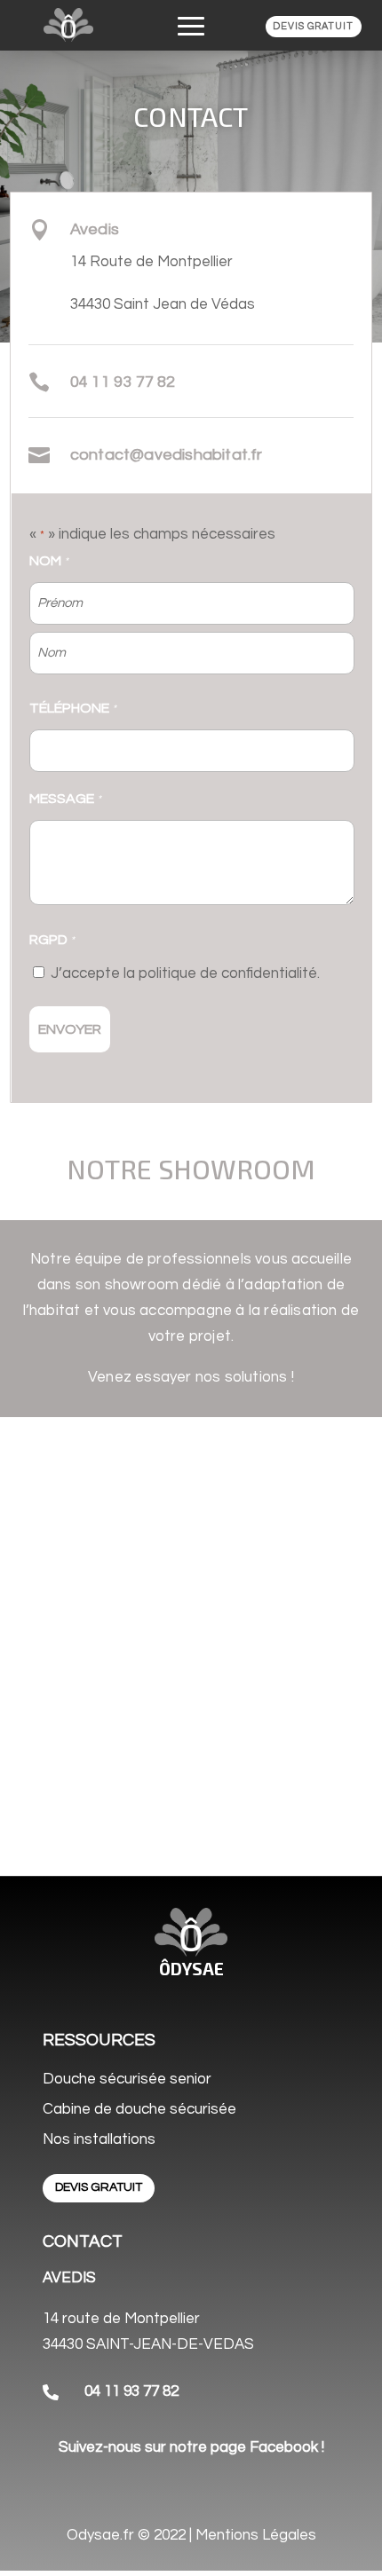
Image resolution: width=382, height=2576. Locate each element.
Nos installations (99, 2139)
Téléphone (73, 708)
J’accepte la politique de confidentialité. (185, 973)
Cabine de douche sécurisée (139, 2109)
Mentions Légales (256, 2535)
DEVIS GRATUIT (313, 26)
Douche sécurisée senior (127, 2079)
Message (65, 799)
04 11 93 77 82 (131, 2391)
